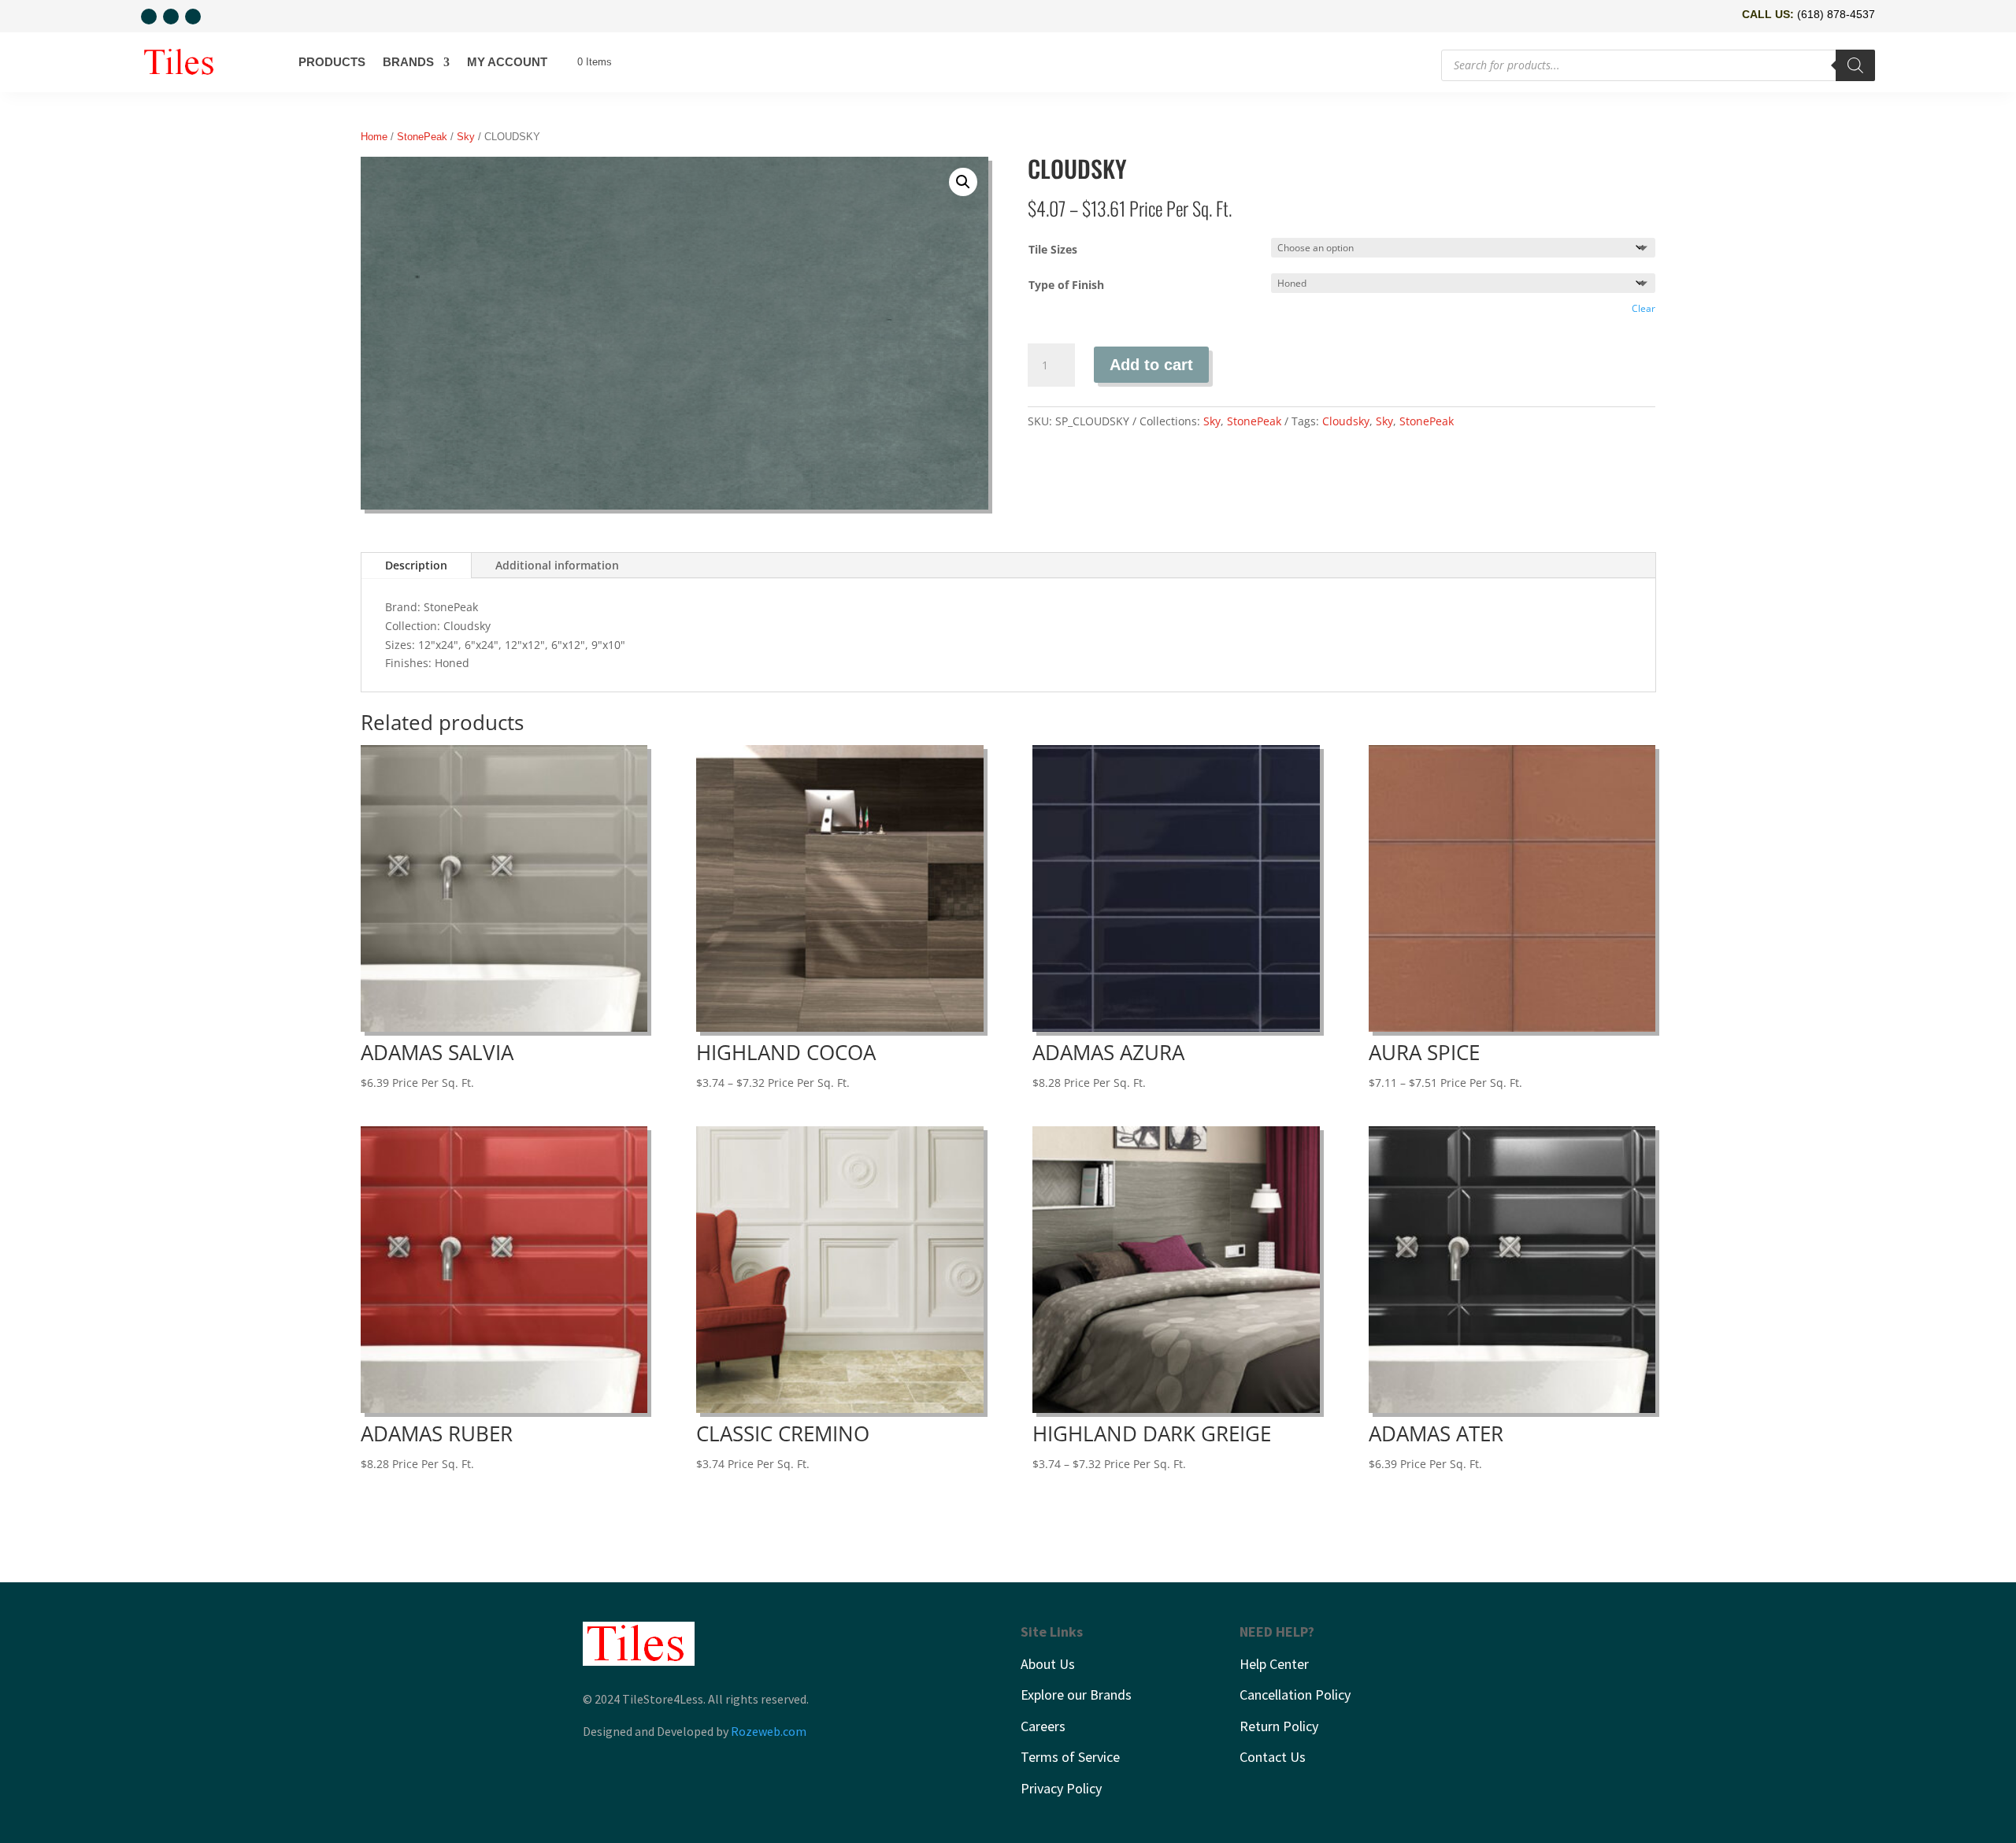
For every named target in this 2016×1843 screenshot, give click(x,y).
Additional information (557, 565)
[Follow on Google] (193, 17)
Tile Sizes (1053, 249)
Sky (466, 137)
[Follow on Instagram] (171, 17)
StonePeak (422, 137)
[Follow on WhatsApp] (149, 17)
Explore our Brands (1076, 1695)
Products (332, 62)
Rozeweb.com (769, 1731)
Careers (1043, 1726)
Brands (408, 62)
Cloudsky (1346, 421)
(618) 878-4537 (1836, 14)
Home (374, 137)
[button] (963, 182)
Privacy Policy (1061, 1788)
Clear (1644, 308)
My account (507, 62)
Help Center (1274, 1664)
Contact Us (1273, 1757)
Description (416, 565)
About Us (1048, 1664)
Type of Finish (1066, 285)
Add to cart (1151, 365)
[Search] (1855, 65)
